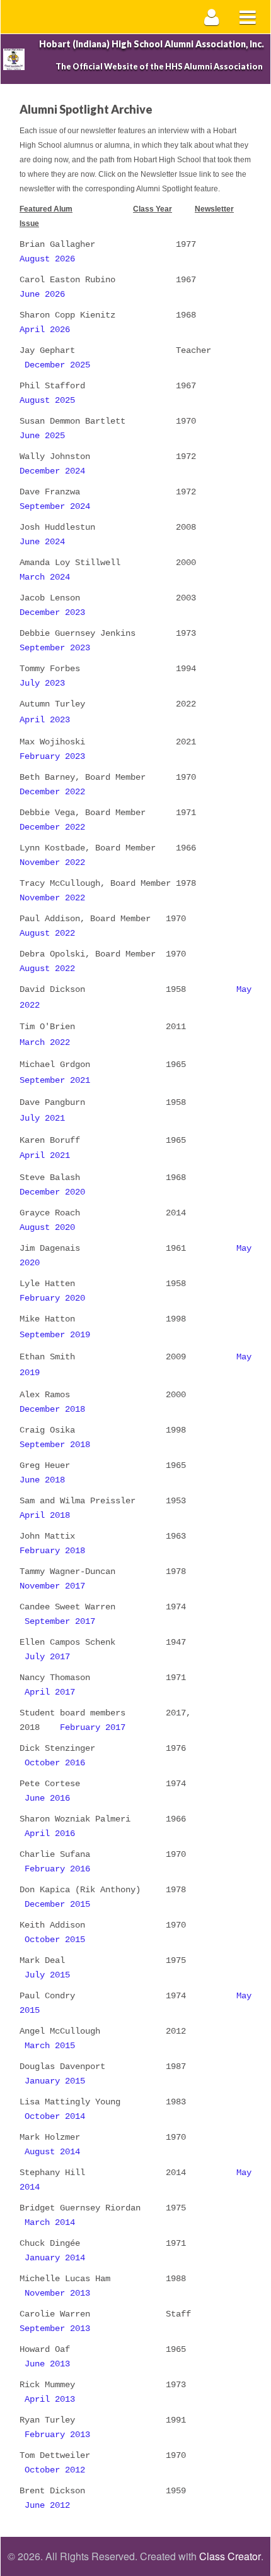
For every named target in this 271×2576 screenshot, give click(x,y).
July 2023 (42, 683)
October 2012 (55, 2470)
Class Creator (230, 2556)
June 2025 (42, 436)
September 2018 (55, 1445)
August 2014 (52, 2152)
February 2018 (52, 1551)
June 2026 (42, 294)
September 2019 (55, 1335)
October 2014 (55, 2116)
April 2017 (50, 1692)
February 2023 (52, 756)
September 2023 (55, 648)
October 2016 (55, 1763)
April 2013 (50, 2399)
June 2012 (47, 2505)
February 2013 (57, 2435)
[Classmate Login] (212, 17)
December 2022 (52, 792)
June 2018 (42, 1480)
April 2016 (50, 1834)
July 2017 (47, 1657)
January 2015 (55, 2081)
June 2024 (42, 542)
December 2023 (52, 612)
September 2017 (60, 1621)
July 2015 (47, 1975)
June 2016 (47, 1798)
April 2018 (45, 1515)
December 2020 (52, 1192)
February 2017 (93, 1727)
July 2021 (42, 1118)
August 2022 (47, 933)
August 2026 (47, 259)
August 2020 (47, 1227)
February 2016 (57, 1869)
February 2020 (52, 1298)
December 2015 (57, 1904)
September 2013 (55, 2329)
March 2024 (45, 577)
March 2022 (45, 1042)
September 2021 (55, 1080)
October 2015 (55, 1940)
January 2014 (55, 2258)
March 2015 (50, 2046)
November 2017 (52, 1586)
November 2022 (52, 862)
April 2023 (45, 720)
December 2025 (57, 365)
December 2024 (52, 471)
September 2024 (55, 506)
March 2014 (50, 2222)
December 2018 (52, 1409)
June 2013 (47, 2364)
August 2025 (47, 400)
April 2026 (45, 330)
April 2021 (45, 1155)
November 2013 (57, 2293)
